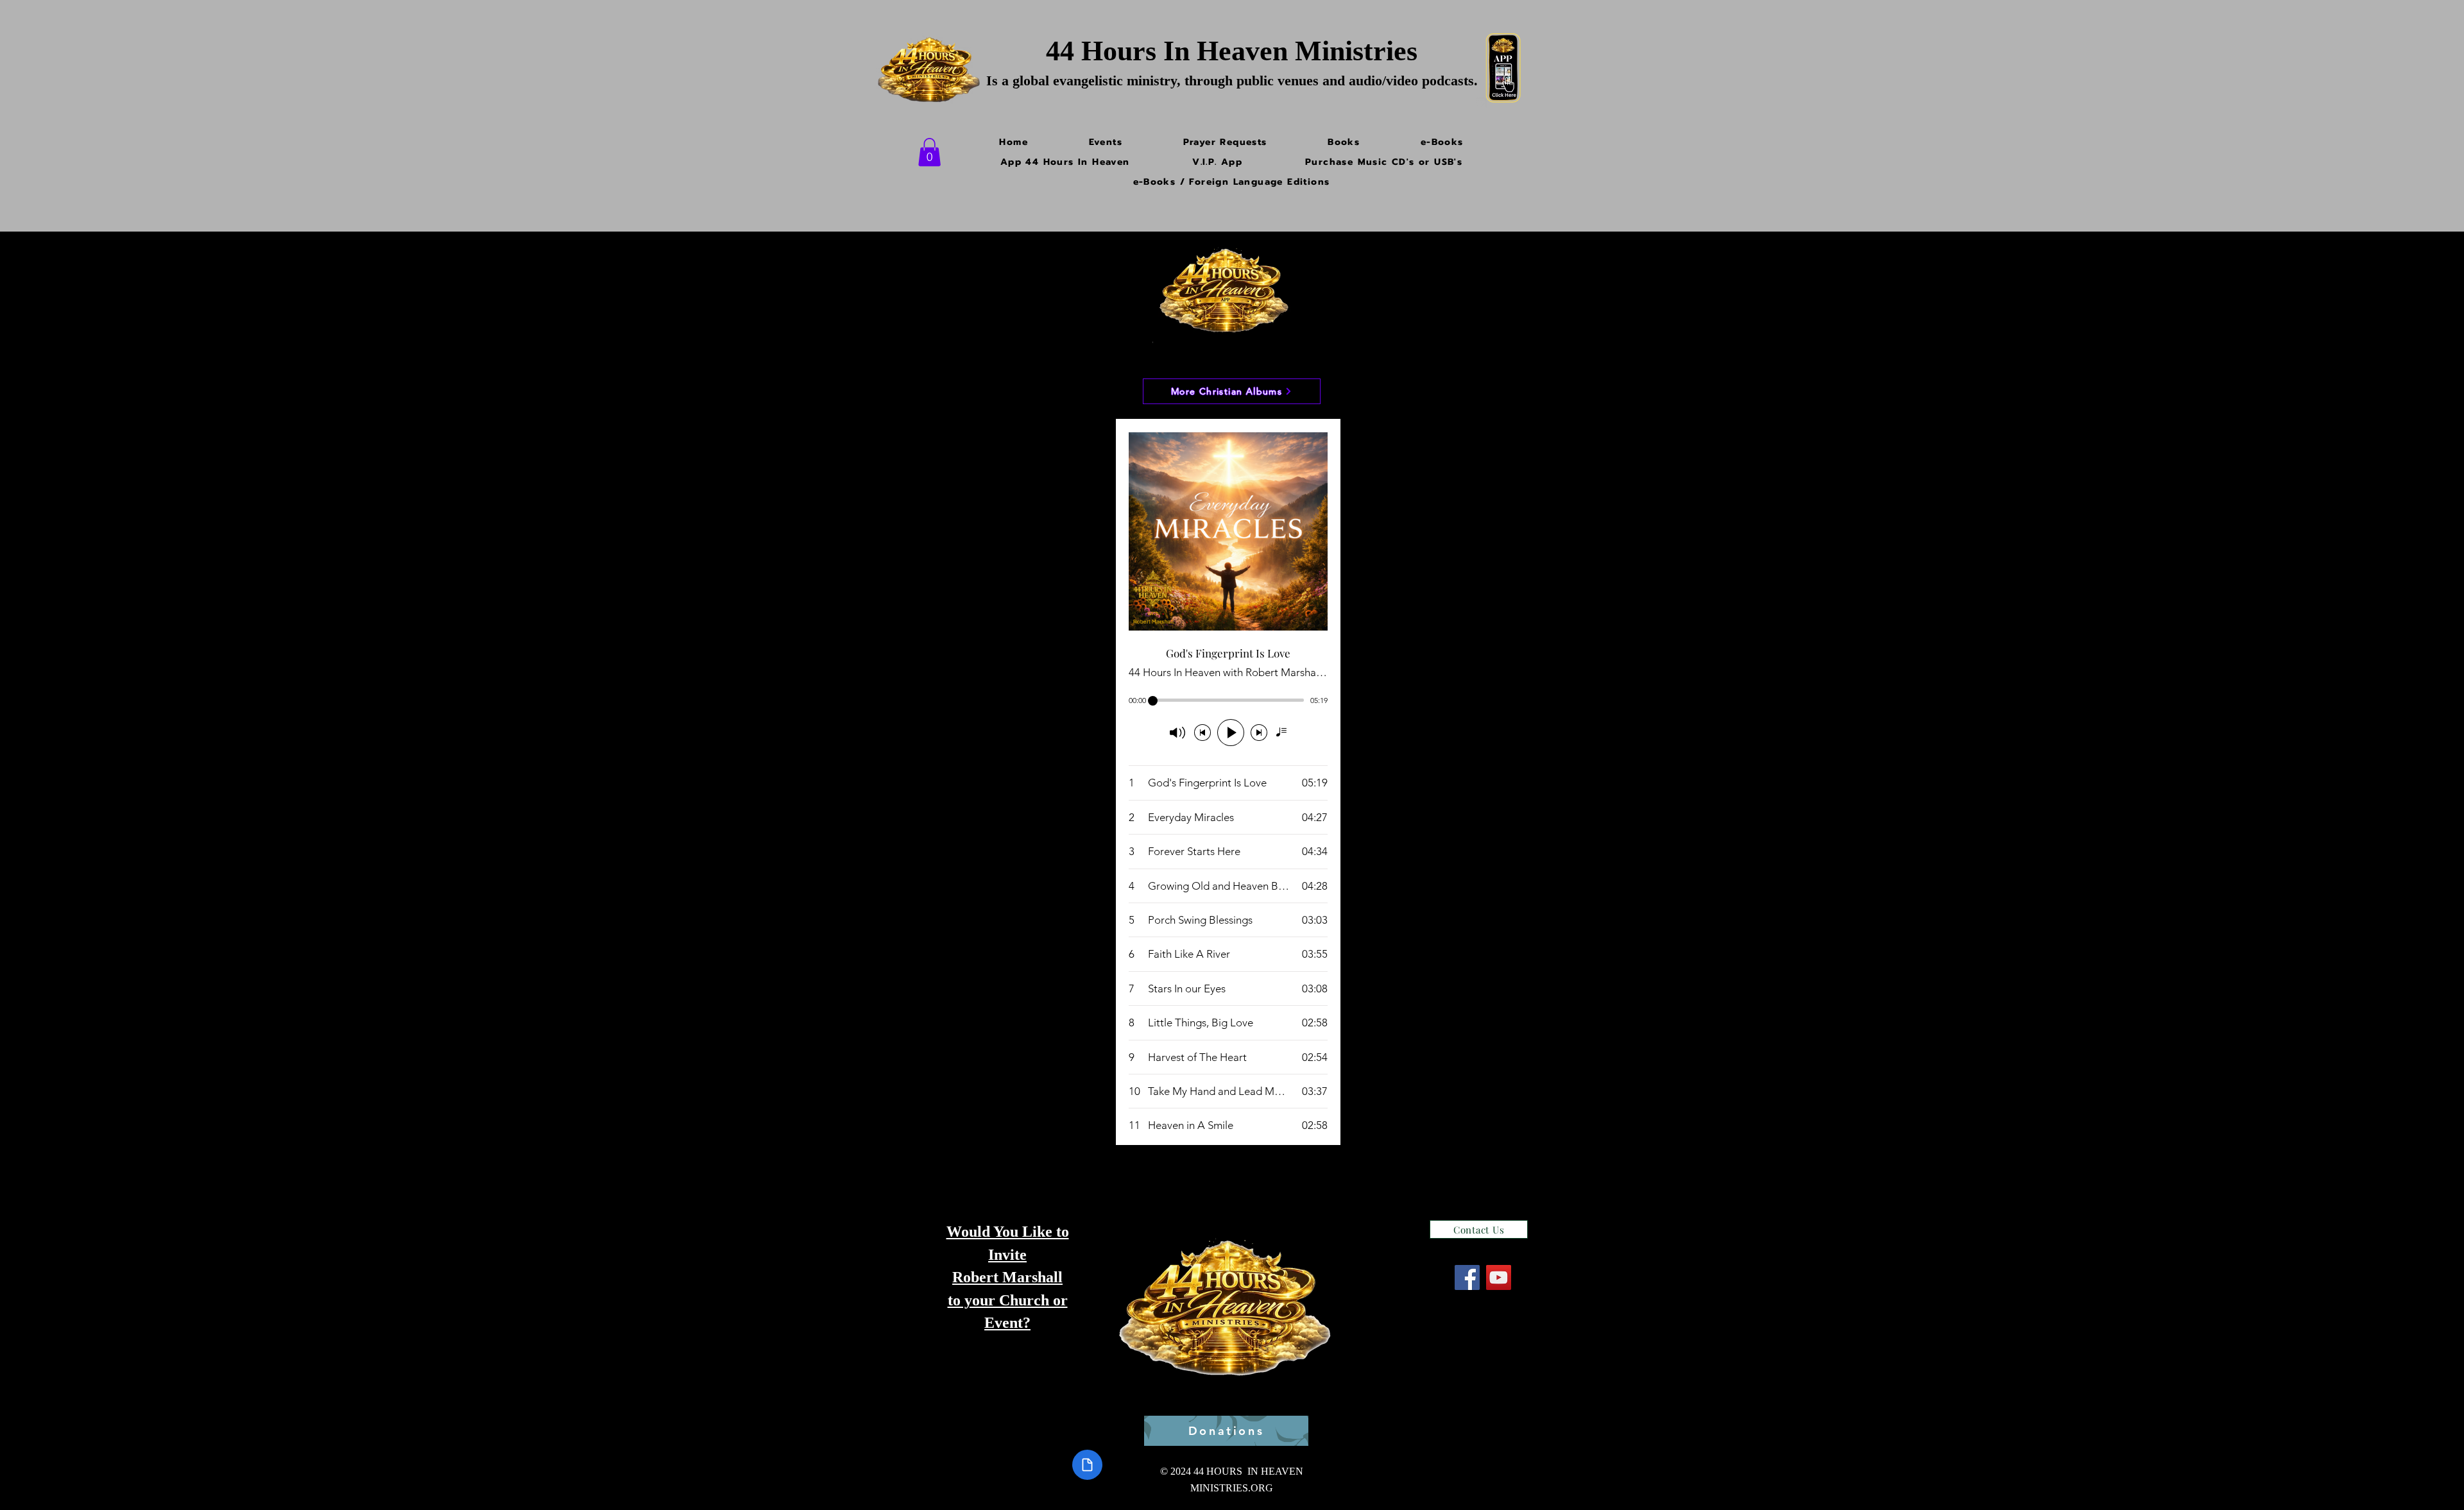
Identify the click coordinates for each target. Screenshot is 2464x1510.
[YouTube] (1499, 1277)
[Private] (1087, 1465)
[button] (929, 152)
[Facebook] (1467, 1277)
